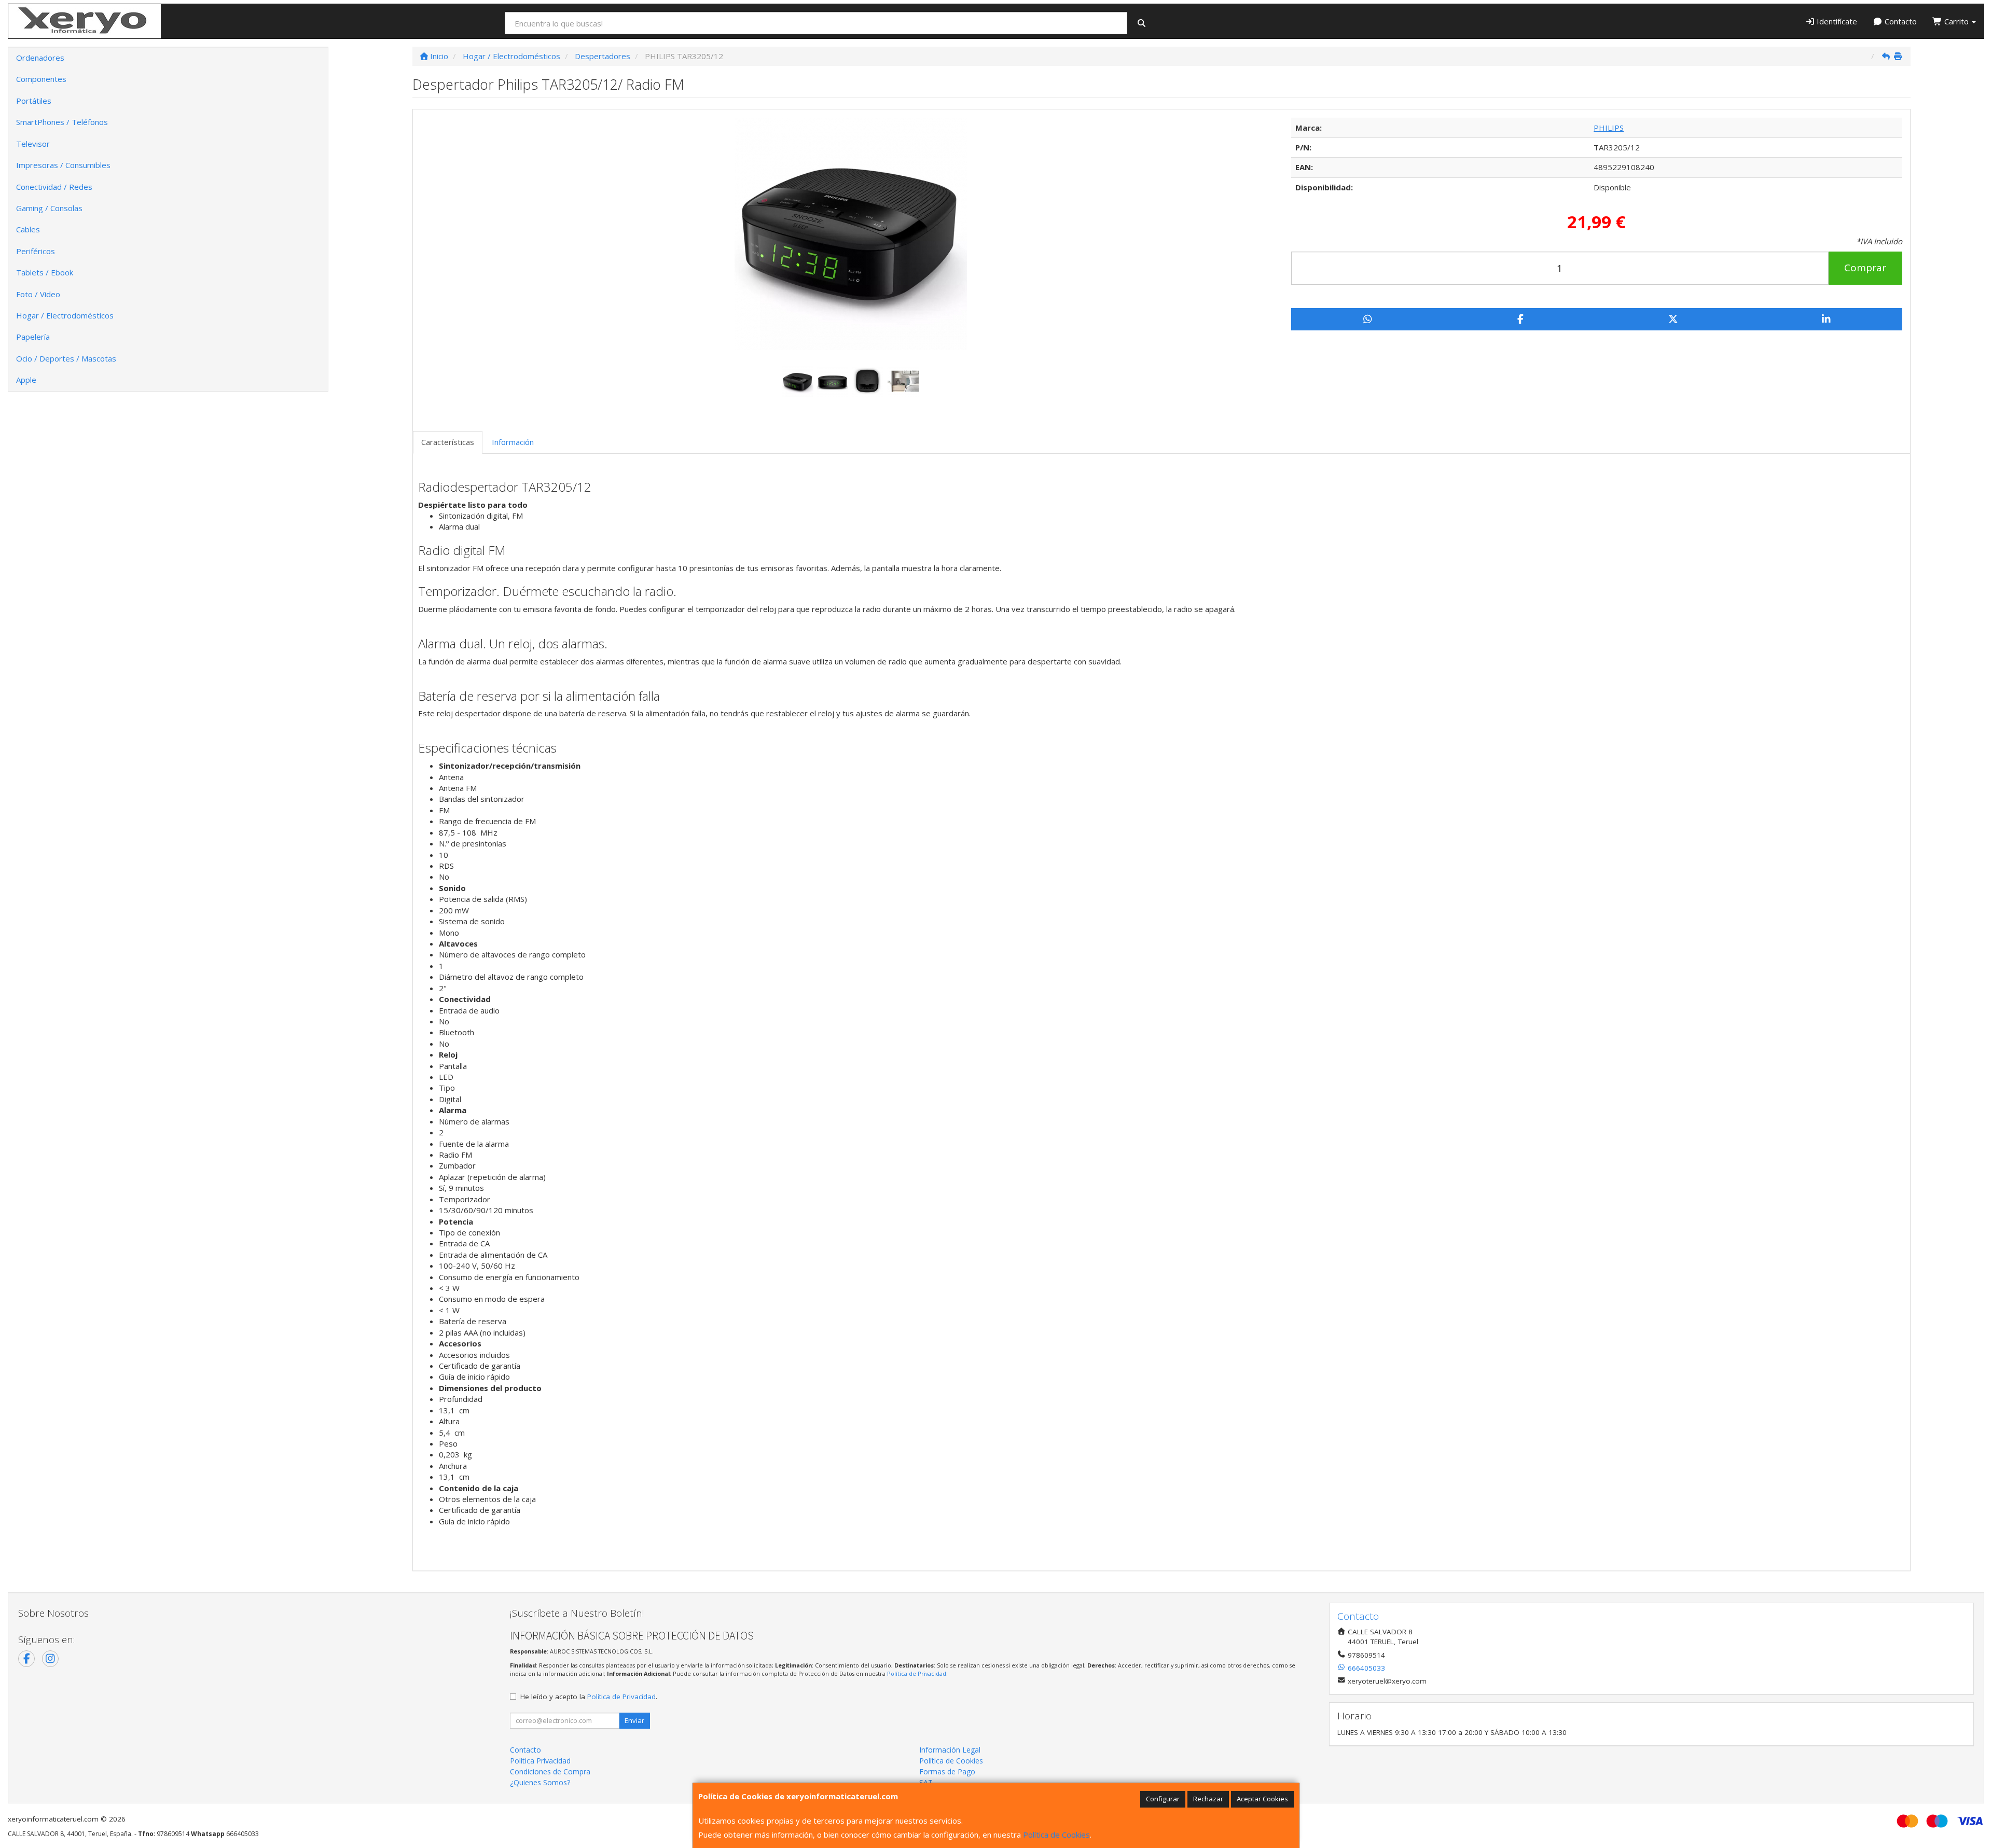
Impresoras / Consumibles (63, 165)
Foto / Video (38, 294)
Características (448, 442)
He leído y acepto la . (589, 1697)
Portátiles (34, 101)
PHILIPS (1609, 128)
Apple (26, 380)
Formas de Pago (947, 1771)
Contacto (1900, 21)
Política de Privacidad (917, 1673)
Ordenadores (40, 58)
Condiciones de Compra (550, 1771)
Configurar (1163, 1799)
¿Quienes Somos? (540, 1782)
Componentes (41, 79)
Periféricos (36, 251)
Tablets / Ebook (45, 272)
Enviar (634, 1720)
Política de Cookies (1056, 1835)
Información (513, 442)
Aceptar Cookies (1262, 1799)
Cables (28, 229)
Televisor (33, 144)
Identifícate (1836, 21)
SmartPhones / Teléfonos (62, 122)
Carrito (1956, 21)
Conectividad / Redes (54, 187)
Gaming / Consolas (49, 208)
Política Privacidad (540, 1761)
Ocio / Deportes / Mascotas (66, 358)
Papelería (33, 337)
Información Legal (950, 1750)
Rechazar (1208, 1799)
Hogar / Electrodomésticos (65, 315)
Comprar (1865, 268)
